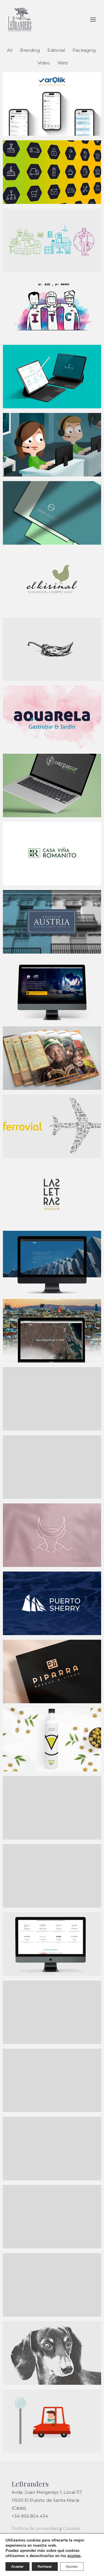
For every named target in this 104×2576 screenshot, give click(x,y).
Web (63, 63)
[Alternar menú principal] (93, 20)
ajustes (74, 2556)
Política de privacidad (35, 2528)
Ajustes (72, 2567)
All (10, 50)
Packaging (84, 50)
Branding (30, 50)
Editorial (56, 50)
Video (44, 63)
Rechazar (45, 2567)
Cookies (72, 2528)
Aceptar (17, 2567)
